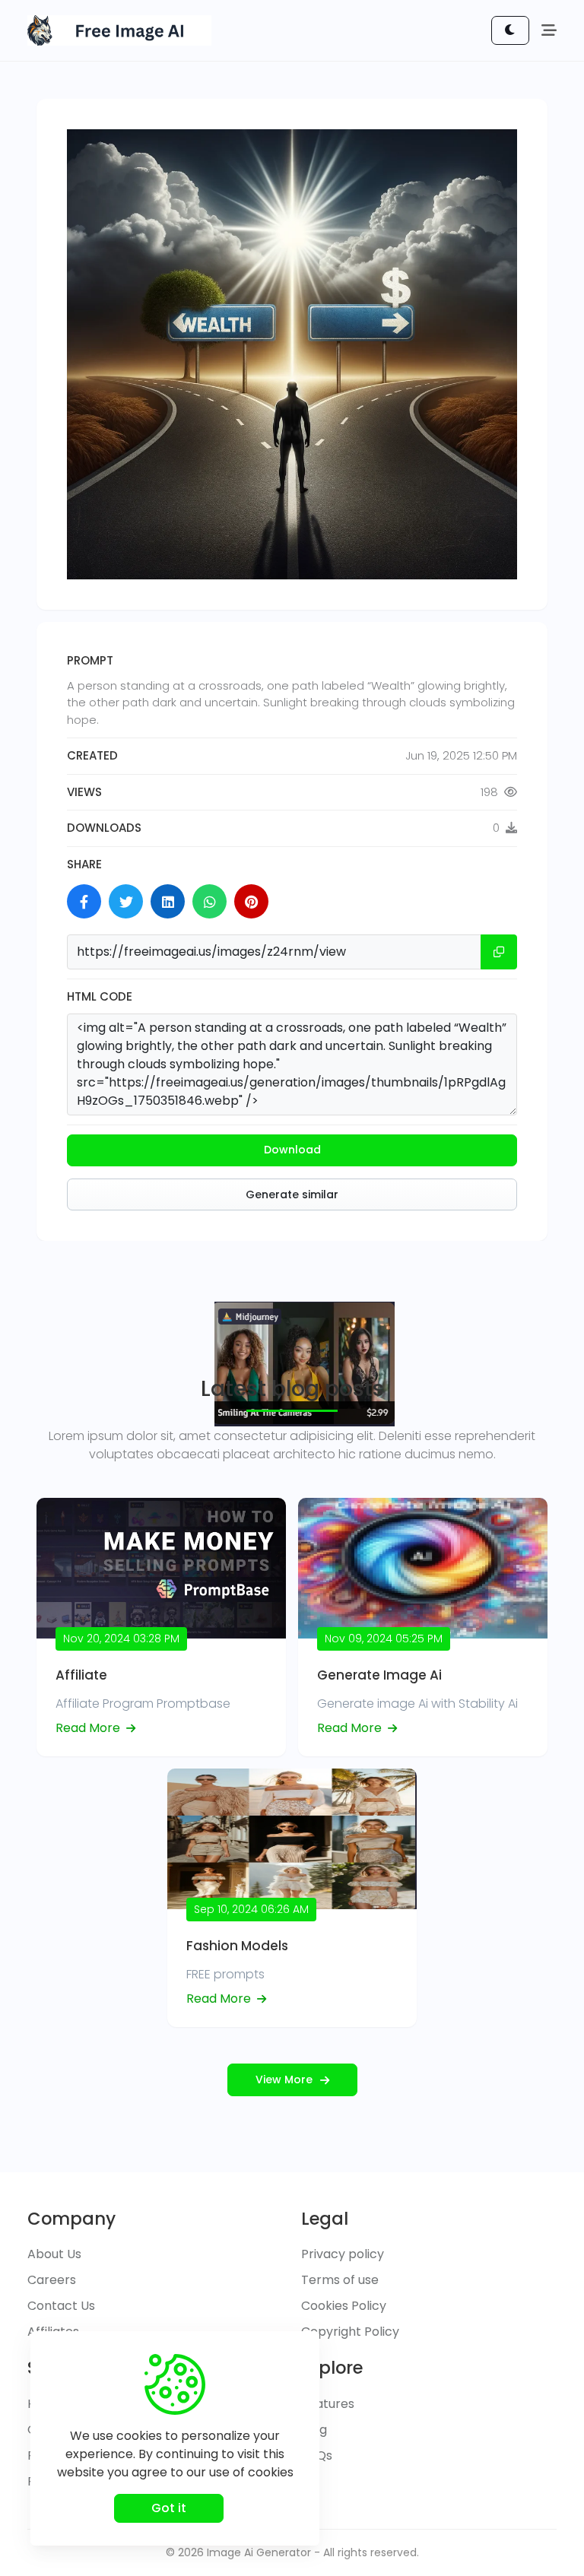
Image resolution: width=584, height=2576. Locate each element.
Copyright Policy (350, 2332)
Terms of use (340, 2280)
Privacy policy (343, 2254)
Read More (89, 1728)
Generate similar (292, 1194)
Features (328, 2404)
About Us (54, 2254)
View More (284, 2080)
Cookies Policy (344, 2306)
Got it (169, 2508)
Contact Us (61, 2306)
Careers (52, 2280)
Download (292, 1150)
